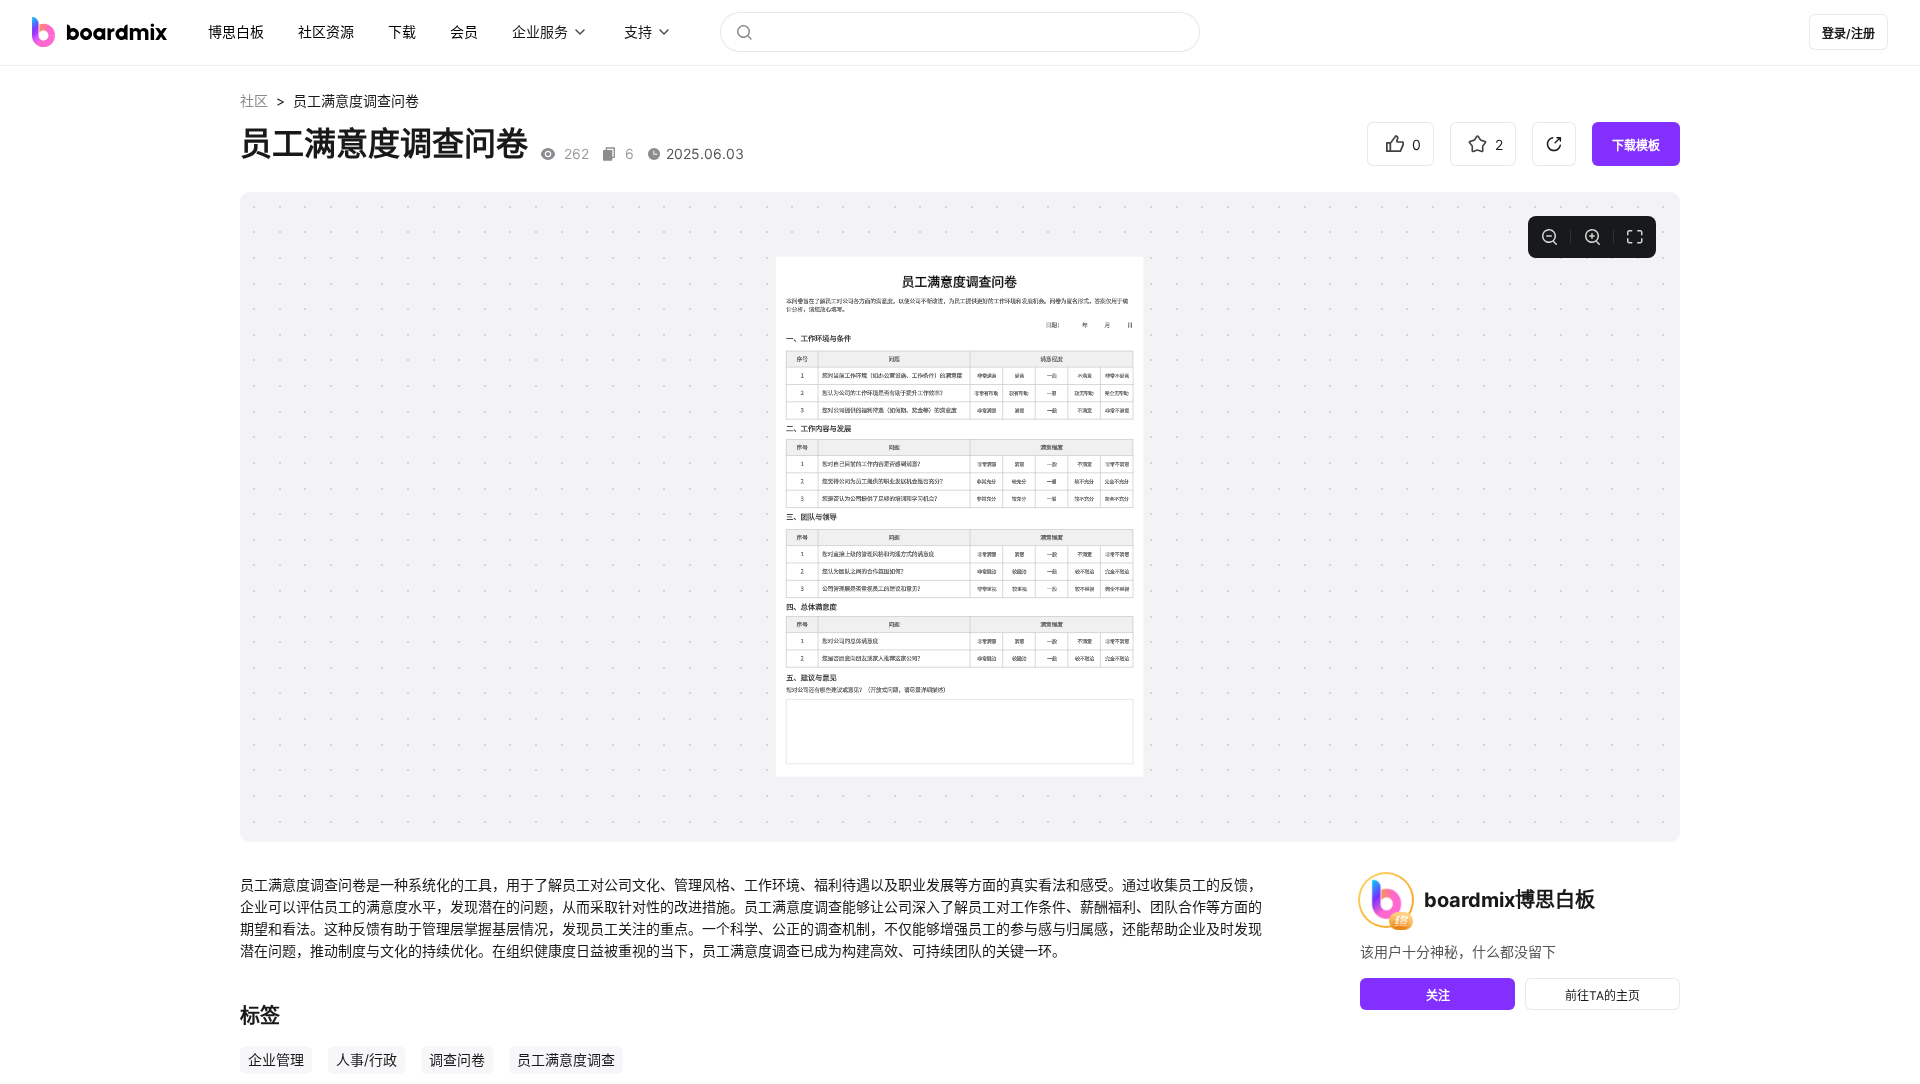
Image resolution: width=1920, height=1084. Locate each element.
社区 (254, 100)
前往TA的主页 (1602, 995)
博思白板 (236, 31)
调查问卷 (457, 1059)
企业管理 (276, 1059)
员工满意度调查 (566, 1059)
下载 (402, 31)
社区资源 (326, 31)
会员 (464, 31)
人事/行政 (366, 1059)
